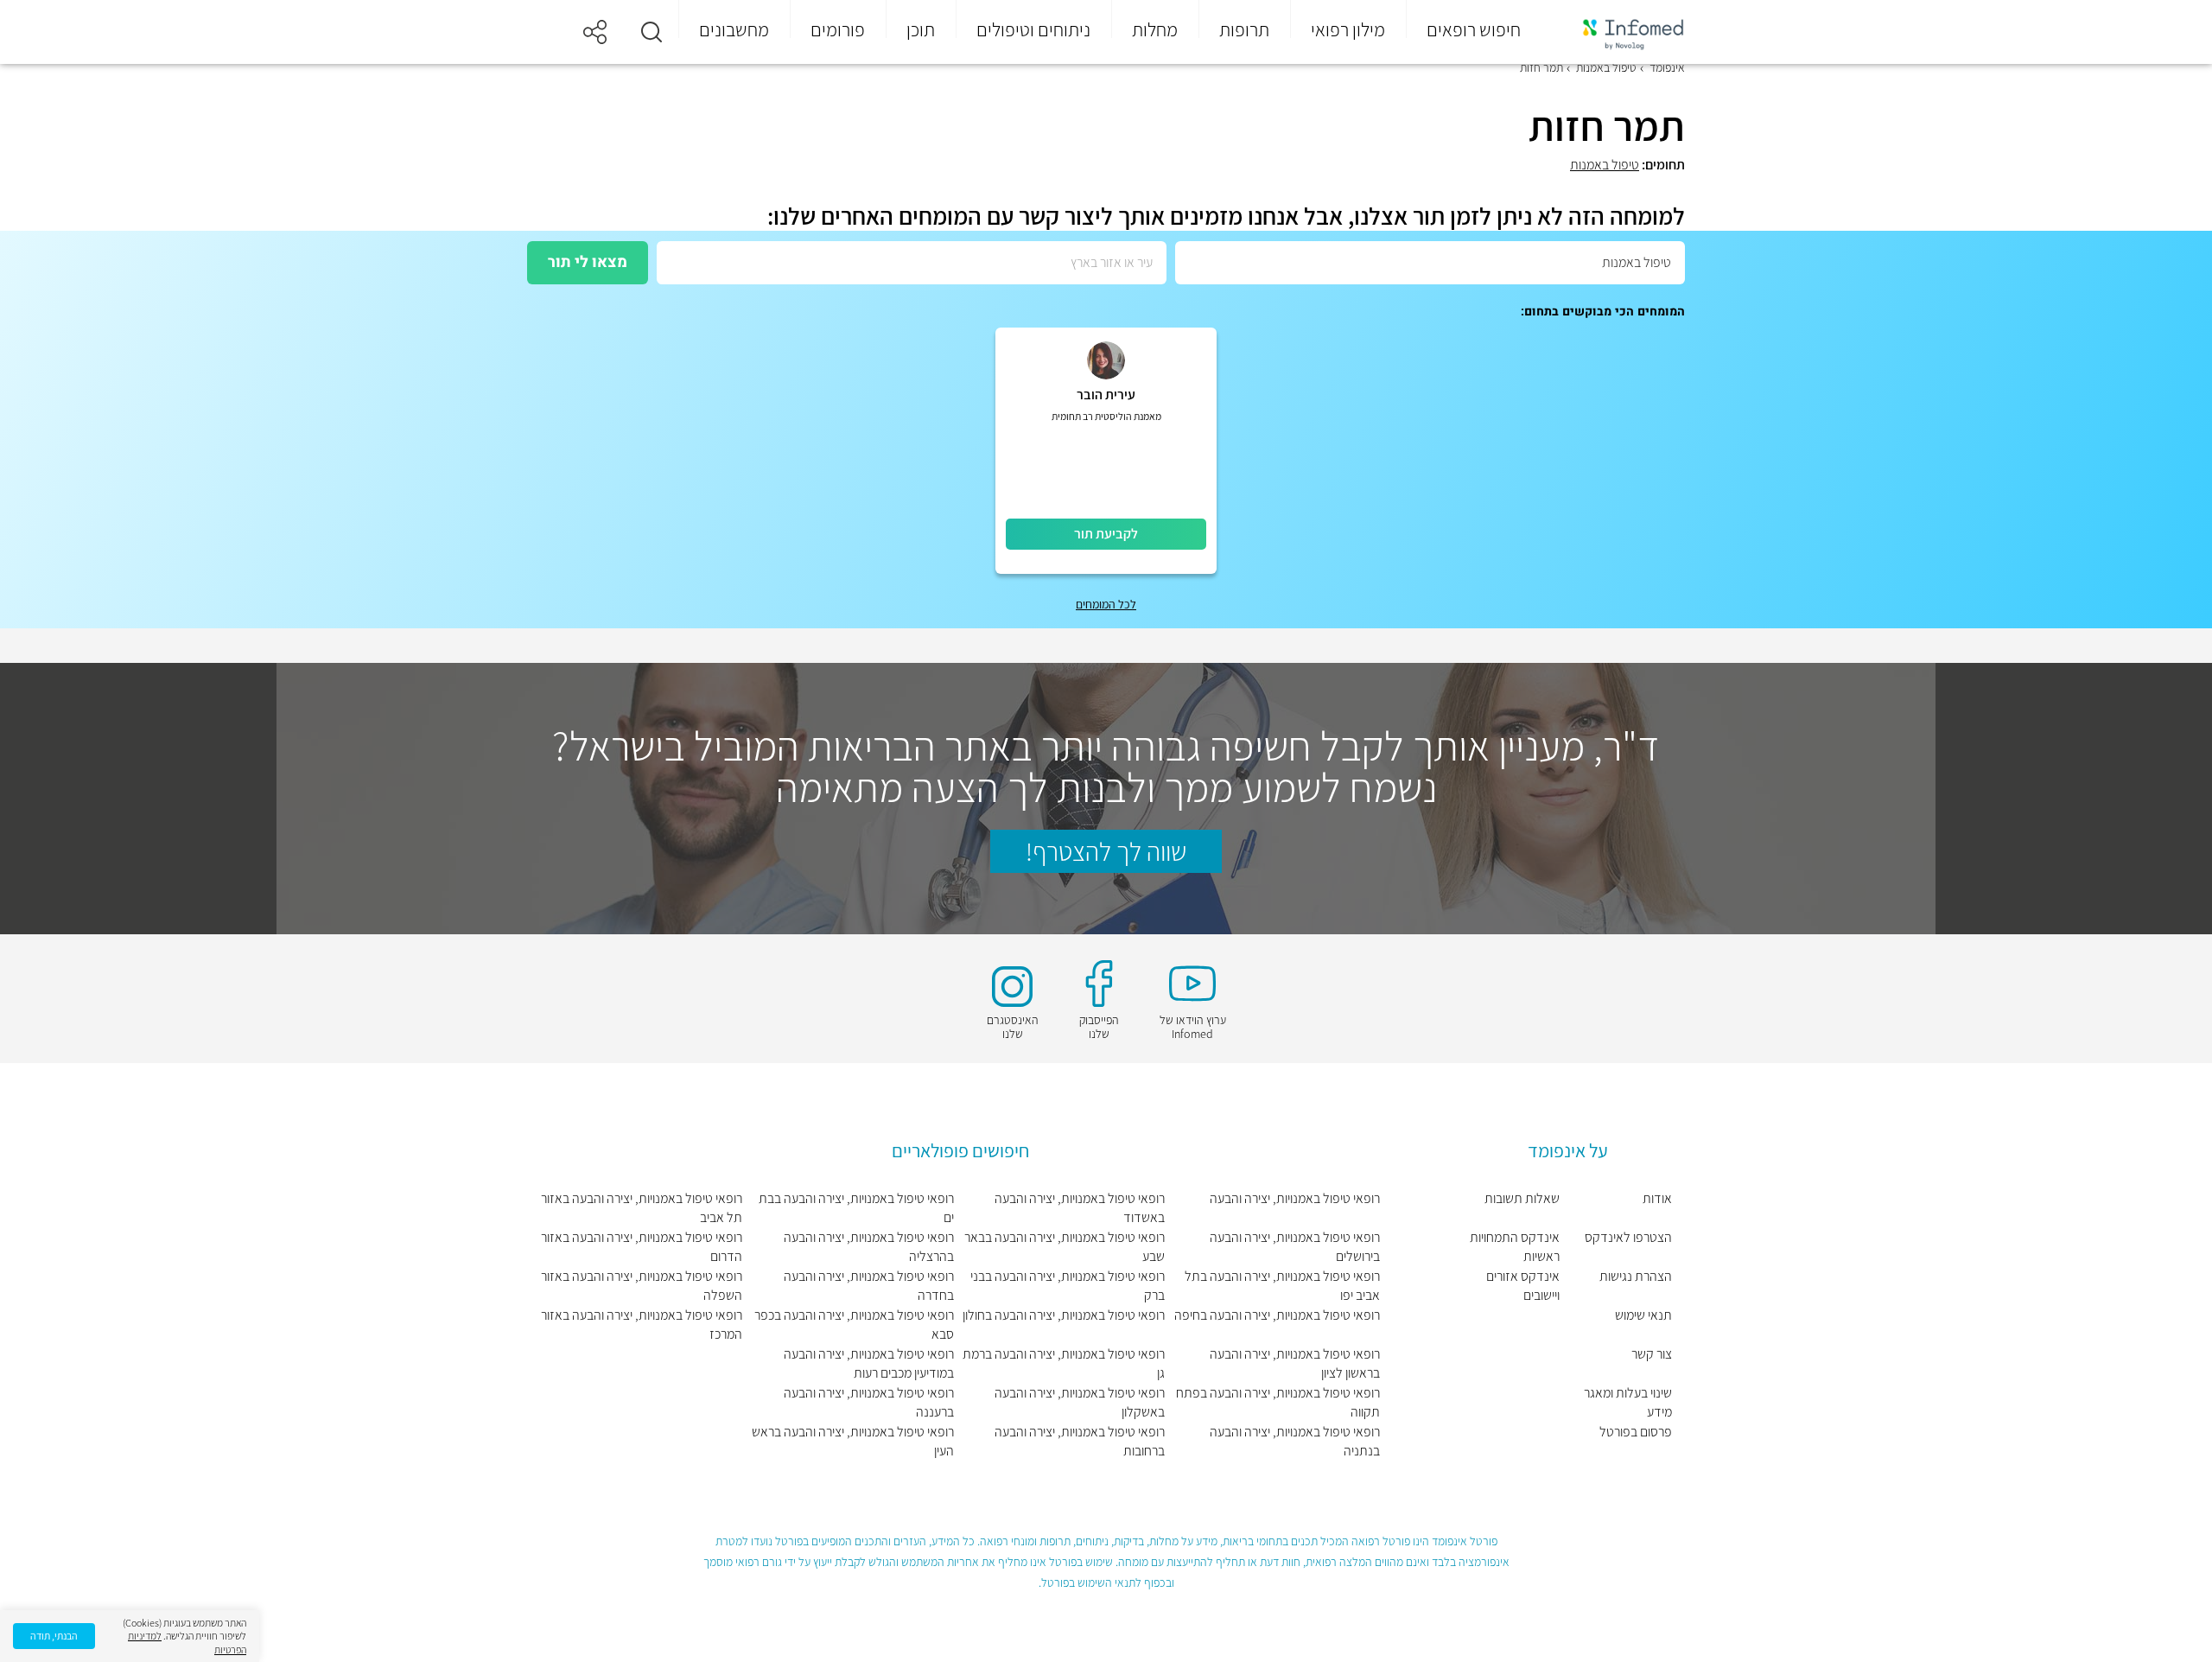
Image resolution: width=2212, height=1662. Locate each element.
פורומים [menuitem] (838, 29)
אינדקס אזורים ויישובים (1523, 1286)
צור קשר (1652, 1354)
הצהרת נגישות (1636, 1276)
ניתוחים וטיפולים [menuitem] (1033, 29)
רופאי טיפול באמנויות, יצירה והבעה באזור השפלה (642, 1286)
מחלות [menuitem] (1155, 29)
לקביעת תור (1106, 534)
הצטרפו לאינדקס (1628, 1237)
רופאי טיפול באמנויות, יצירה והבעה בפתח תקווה (1278, 1402)
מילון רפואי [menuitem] (1348, 29)
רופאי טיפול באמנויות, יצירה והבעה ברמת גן (1064, 1363)
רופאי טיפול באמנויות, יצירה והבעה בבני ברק (1068, 1286)
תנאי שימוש (1643, 1315)
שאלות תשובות (1522, 1198)
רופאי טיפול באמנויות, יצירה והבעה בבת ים (856, 1208)
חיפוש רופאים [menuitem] (1474, 29)
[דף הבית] (1622, 32)
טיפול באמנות (1605, 165)
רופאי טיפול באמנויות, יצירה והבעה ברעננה (868, 1402)
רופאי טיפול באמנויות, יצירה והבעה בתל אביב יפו (1282, 1286)
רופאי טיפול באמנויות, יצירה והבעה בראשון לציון (1295, 1363)
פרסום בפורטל (1636, 1432)
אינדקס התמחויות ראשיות (1515, 1247)
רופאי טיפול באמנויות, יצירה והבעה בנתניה (1295, 1441)
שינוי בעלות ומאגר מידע (1628, 1402)
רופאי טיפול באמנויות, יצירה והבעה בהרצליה (868, 1247)
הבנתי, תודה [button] (54, 1636)
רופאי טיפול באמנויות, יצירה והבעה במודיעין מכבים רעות (868, 1363)
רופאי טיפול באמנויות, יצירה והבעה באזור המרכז (642, 1325)
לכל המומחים (1106, 604)
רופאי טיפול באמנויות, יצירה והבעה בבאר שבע (1065, 1247)
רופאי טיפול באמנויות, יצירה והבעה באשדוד (1080, 1208)
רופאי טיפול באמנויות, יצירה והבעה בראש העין (852, 1441)
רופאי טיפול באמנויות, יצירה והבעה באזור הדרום (642, 1247)
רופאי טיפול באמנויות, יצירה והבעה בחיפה (1277, 1315)
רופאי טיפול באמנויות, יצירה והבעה (1295, 1198)
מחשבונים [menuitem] (734, 29)
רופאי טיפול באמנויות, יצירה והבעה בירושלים (1295, 1247)
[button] (652, 32)
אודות (1657, 1198)
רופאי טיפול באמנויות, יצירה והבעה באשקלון (1080, 1402)
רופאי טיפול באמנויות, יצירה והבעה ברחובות (1080, 1441)
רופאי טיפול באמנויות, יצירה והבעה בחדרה (868, 1286)
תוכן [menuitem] (921, 29)
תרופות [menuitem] (1244, 29)
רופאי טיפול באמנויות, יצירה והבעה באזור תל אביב (642, 1208)
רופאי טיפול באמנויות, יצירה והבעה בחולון (1064, 1315)
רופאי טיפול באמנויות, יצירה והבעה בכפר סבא (854, 1325)
